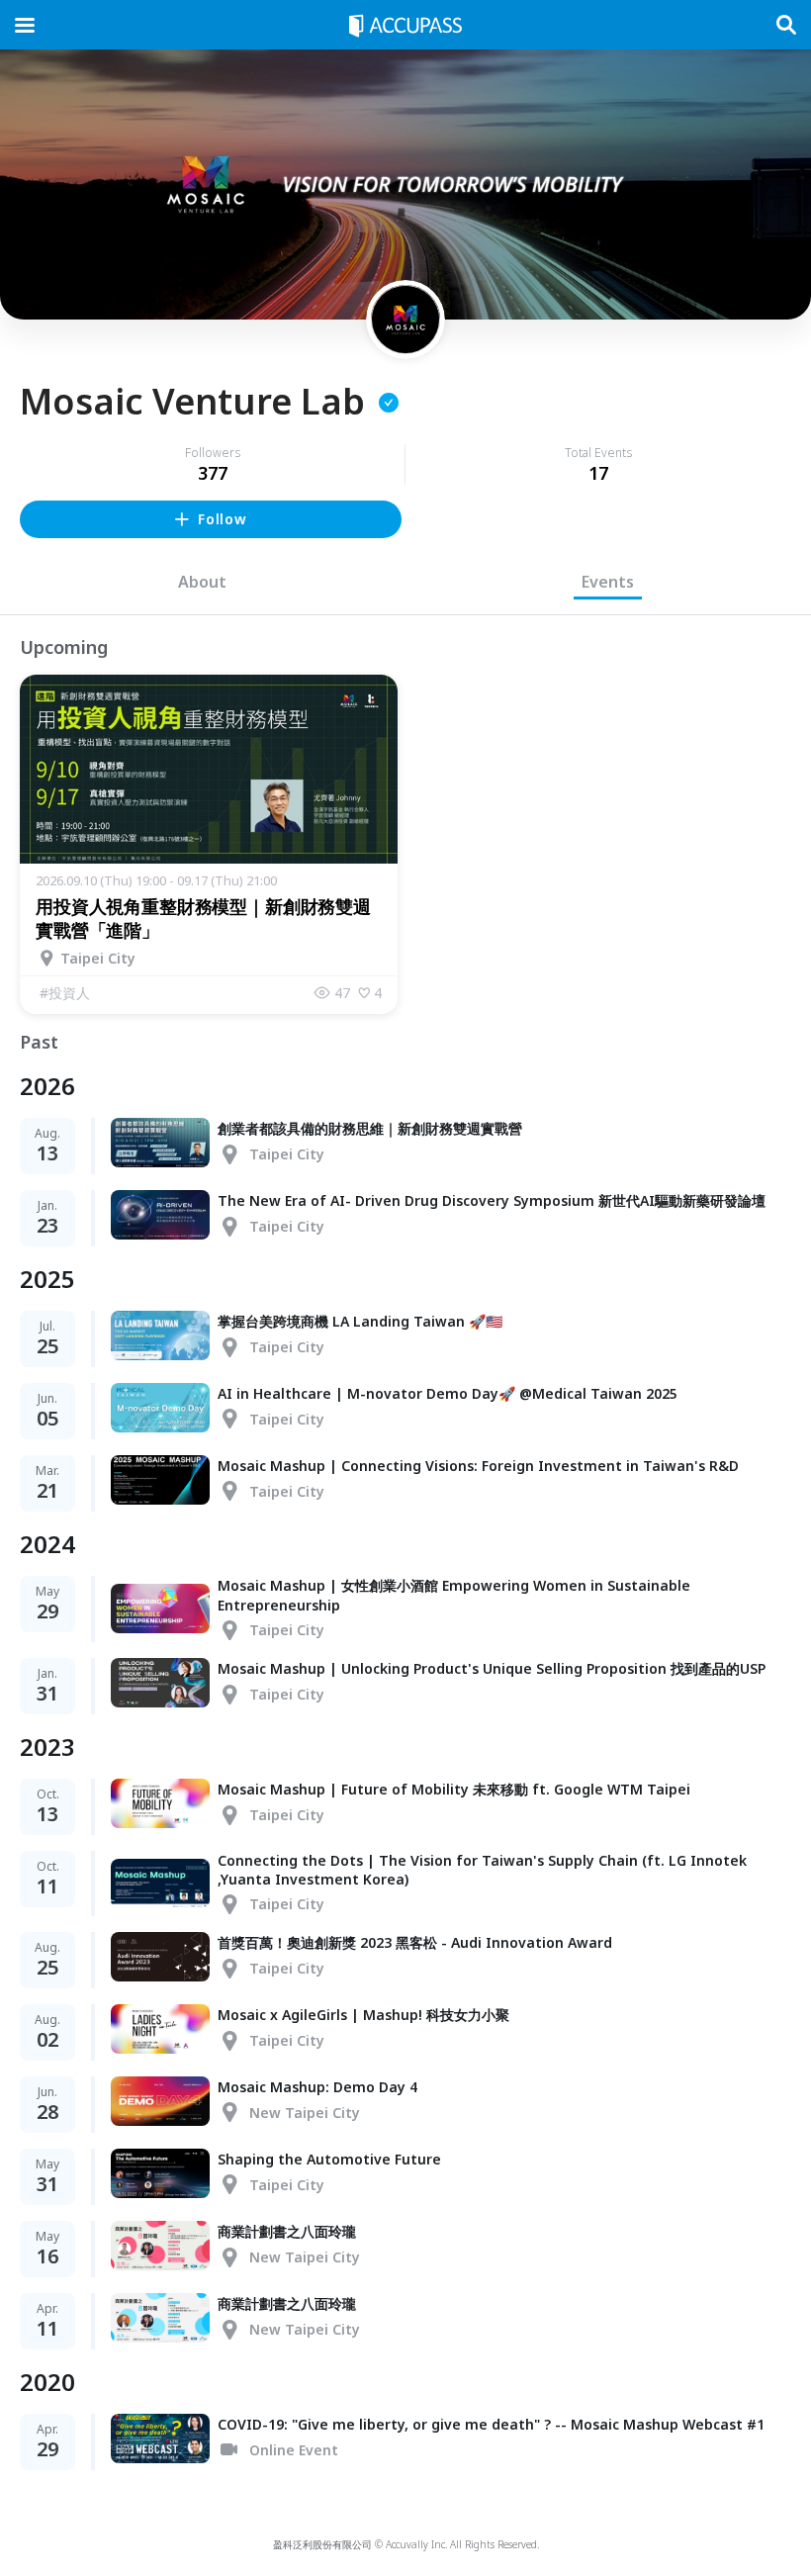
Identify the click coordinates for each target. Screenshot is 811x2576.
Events (608, 582)
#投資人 (65, 993)
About (202, 582)
